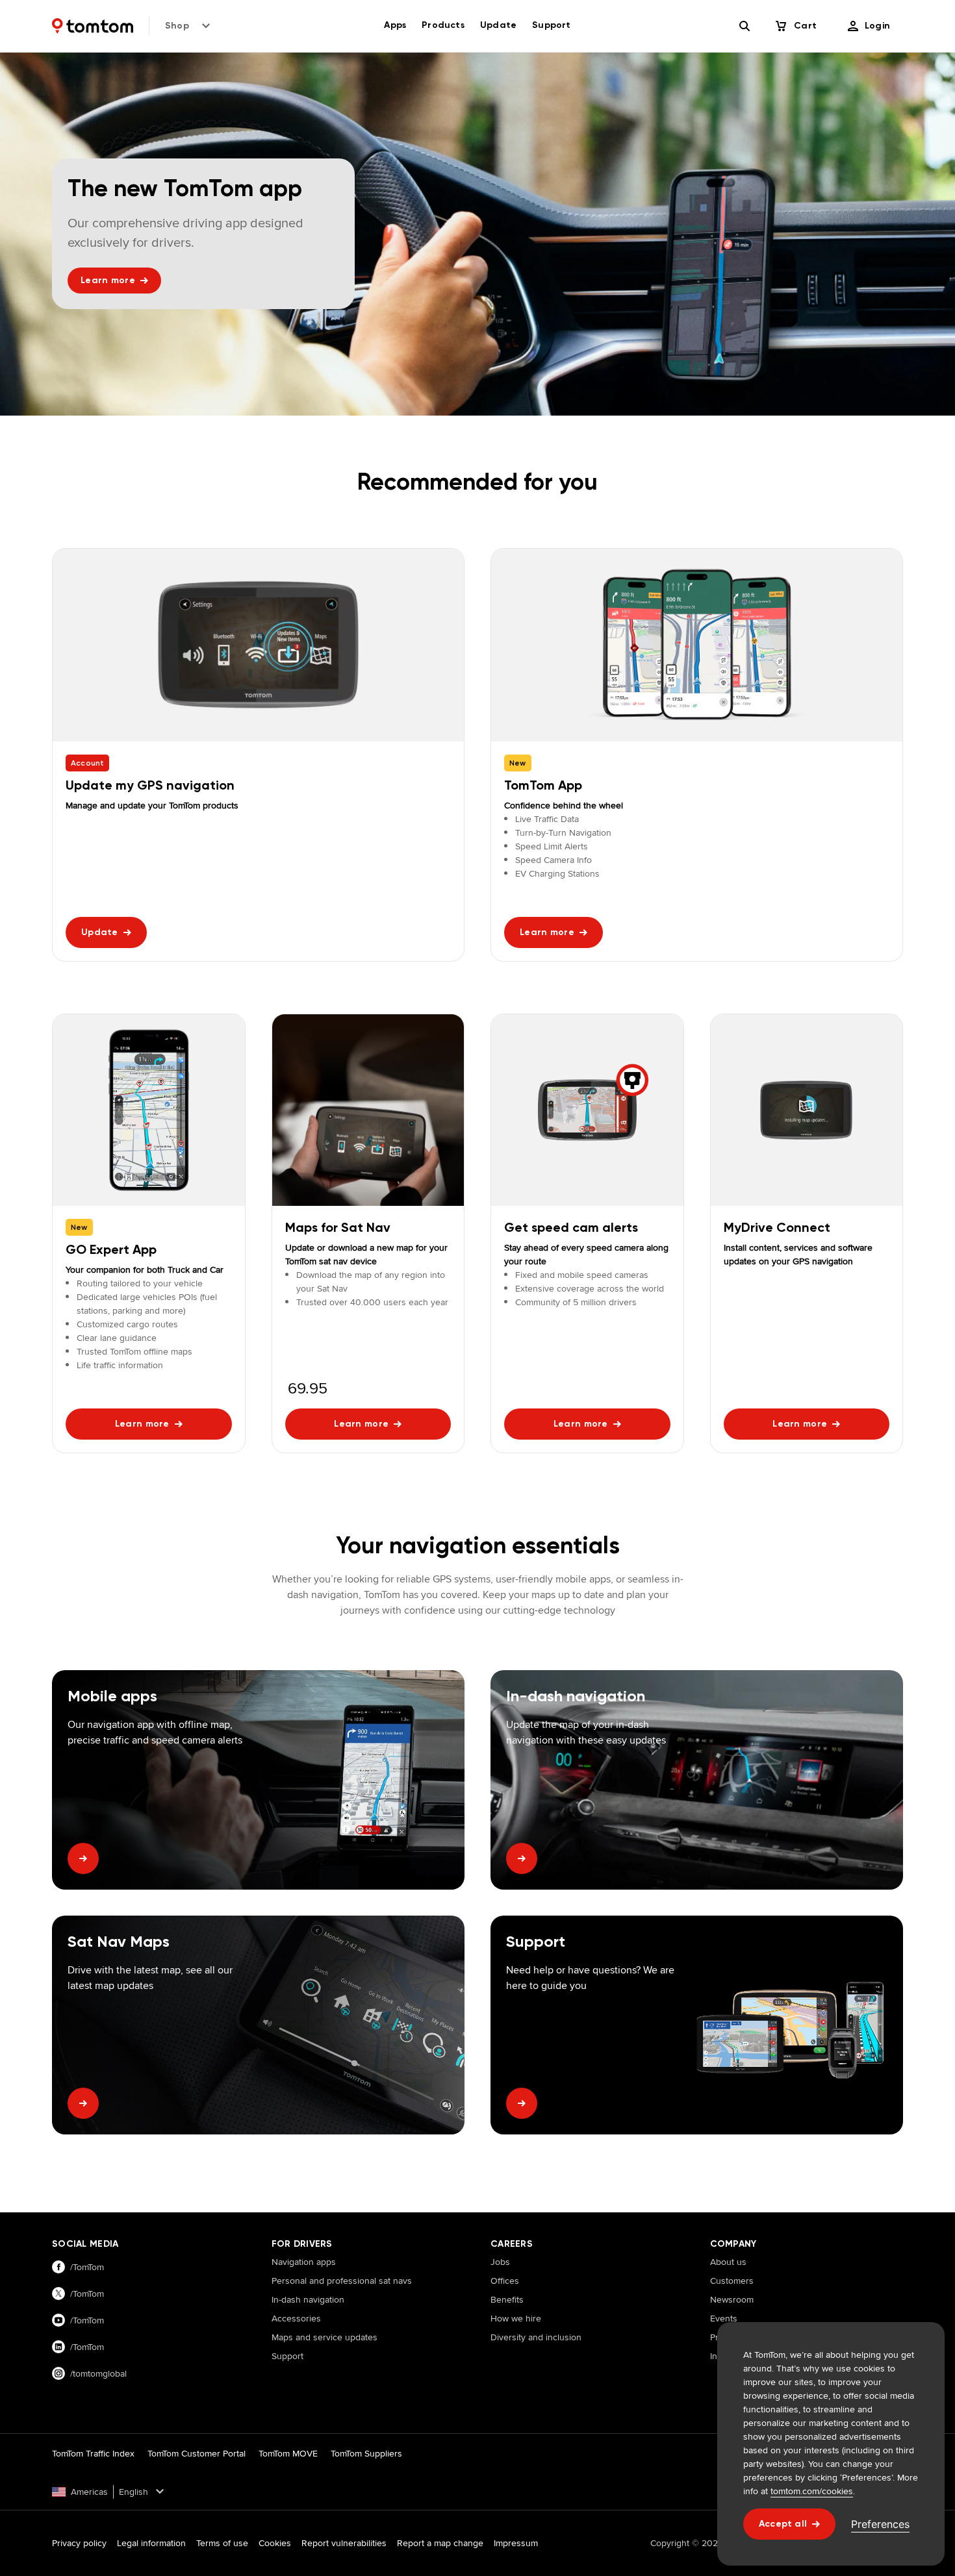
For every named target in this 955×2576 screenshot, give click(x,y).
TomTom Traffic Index (93, 2453)
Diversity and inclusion (536, 2337)
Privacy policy (79, 2543)
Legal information (151, 2543)
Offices (505, 2281)
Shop (177, 26)
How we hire (516, 2318)
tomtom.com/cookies (812, 2491)
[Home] (93, 26)
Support (287, 2356)
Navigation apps (304, 2262)
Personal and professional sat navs (342, 2281)
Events (724, 2318)
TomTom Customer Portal (197, 2453)
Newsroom (732, 2299)
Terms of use (222, 2543)
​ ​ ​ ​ (275, 2375)
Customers (732, 2281)
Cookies (275, 2543)
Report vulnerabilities (344, 2543)
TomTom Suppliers (366, 2453)
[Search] (745, 26)
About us (728, 2262)
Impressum (516, 2543)
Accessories (296, 2318)
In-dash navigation (308, 2299)
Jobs (500, 2262)
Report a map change (440, 2543)
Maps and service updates (325, 2337)
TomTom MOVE (288, 2453)
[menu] (869, 26)
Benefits (507, 2299)
